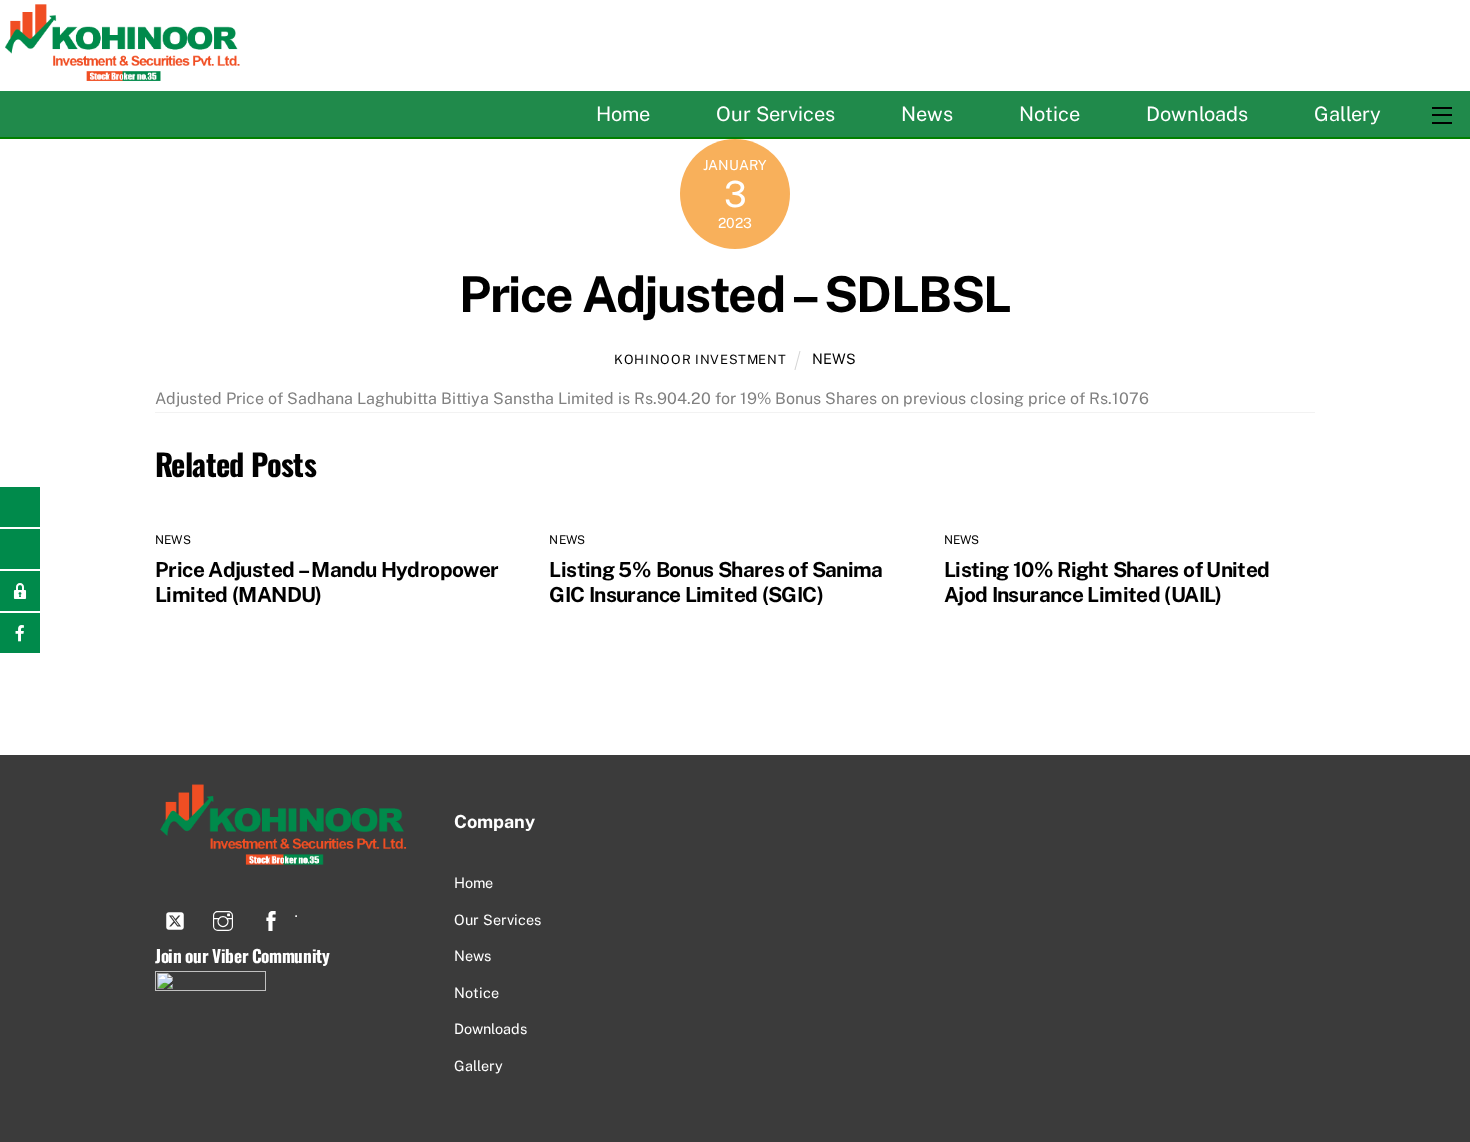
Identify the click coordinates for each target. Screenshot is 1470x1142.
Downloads (1197, 114)
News (927, 114)
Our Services (775, 114)
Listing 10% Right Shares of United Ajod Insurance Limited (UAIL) (1107, 582)
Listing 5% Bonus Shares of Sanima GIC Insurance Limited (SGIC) (715, 582)
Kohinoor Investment (700, 359)
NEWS (834, 358)
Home (623, 114)
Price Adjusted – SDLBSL (735, 294)
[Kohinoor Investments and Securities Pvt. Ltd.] (125, 72)
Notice (1049, 114)
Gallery (1347, 114)
